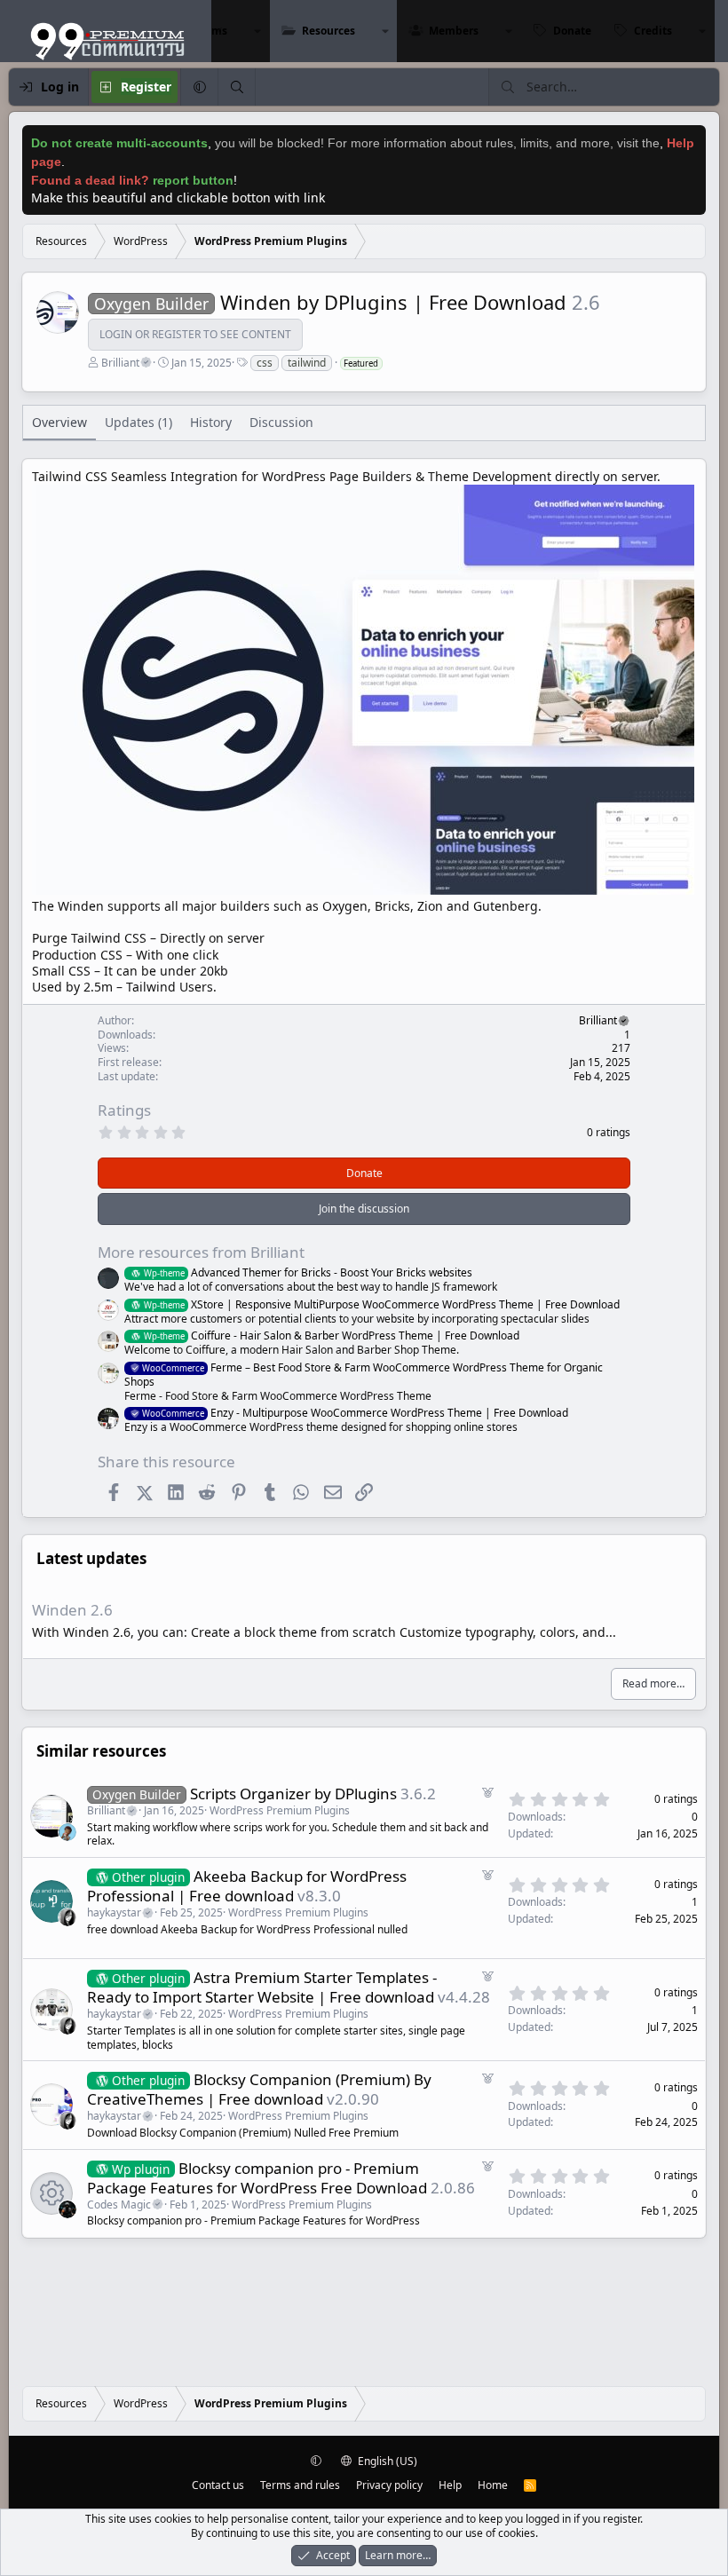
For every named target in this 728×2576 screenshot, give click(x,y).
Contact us (218, 2485)
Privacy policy (389, 2485)
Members (454, 31)
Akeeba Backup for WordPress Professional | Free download (247, 1886)
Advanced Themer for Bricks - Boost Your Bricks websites (308, 1272)
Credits (653, 31)
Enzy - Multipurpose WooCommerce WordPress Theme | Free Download (355, 1413)
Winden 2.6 (72, 1610)
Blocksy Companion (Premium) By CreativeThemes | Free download (259, 2089)
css (265, 363)
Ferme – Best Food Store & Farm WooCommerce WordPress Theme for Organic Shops (364, 1375)
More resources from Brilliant (201, 1252)
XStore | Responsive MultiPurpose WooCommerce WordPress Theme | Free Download (382, 1304)
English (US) (386, 2461)
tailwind (307, 363)
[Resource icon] (51, 2193)
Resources (328, 31)
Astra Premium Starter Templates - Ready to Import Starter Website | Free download (262, 1987)
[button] (257, 31)
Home (493, 2485)
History (211, 422)
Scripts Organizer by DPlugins (293, 1794)
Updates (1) (138, 422)
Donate (572, 31)
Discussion (281, 422)
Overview (59, 422)
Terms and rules (300, 2485)
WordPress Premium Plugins (280, 1810)
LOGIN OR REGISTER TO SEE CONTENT (195, 335)
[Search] (236, 87)
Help (450, 2485)
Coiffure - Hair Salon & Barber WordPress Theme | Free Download (332, 1335)
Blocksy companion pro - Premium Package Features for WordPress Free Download (257, 2178)
